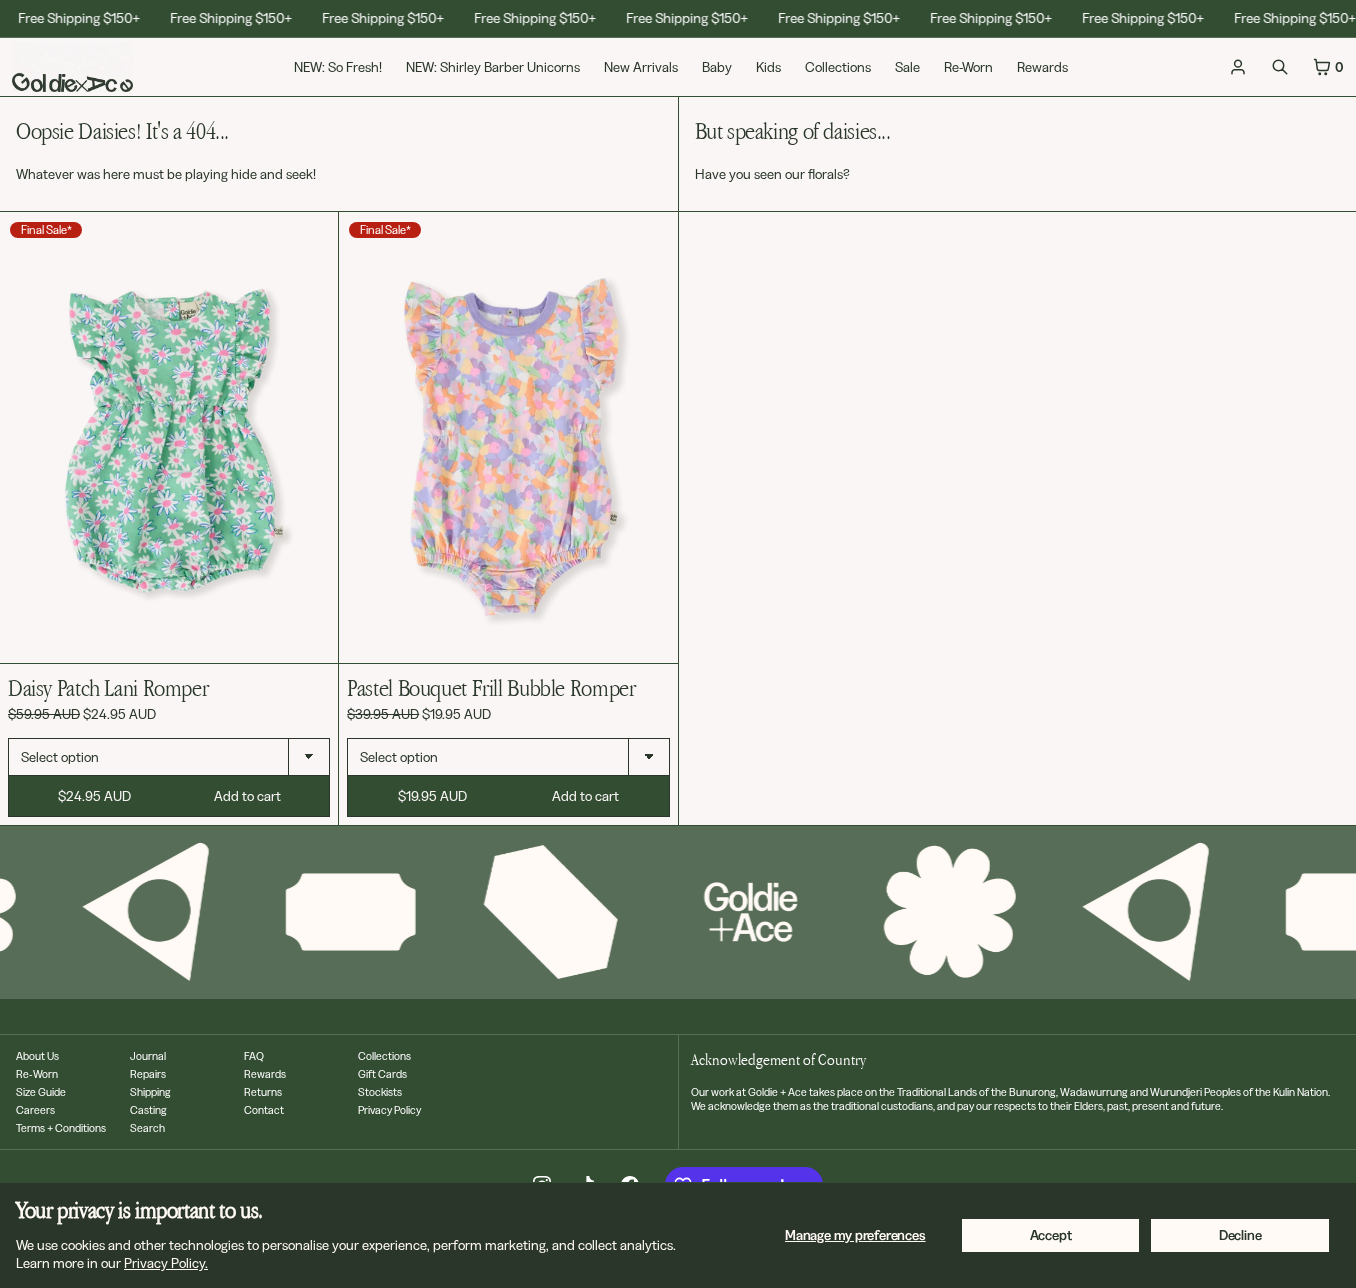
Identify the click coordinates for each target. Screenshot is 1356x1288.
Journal (148, 1056)
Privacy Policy (389, 1110)
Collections (838, 67)
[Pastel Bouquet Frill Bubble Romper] (508, 437)
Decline (1240, 1235)
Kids (768, 67)
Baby (717, 67)
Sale (907, 67)
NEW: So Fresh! (338, 67)
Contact (264, 1110)
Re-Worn (968, 67)
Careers (35, 1110)
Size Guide (41, 1092)
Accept (1051, 1235)
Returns (263, 1092)
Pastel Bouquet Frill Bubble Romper (491, 687)
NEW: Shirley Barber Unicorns (493, 67)
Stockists (380, 1092)
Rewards (1042, 67)
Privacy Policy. (166, 1263)
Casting (148, 1110)
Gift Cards (382, 1074)
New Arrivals (641, 67)
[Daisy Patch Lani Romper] (169, 437)
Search (147, 1128)
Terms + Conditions (61, 1128)
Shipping (150, 1092)
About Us (37, 1056)
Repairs (148, 1074)
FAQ (254, 1056)
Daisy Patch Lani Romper (108, 687)
